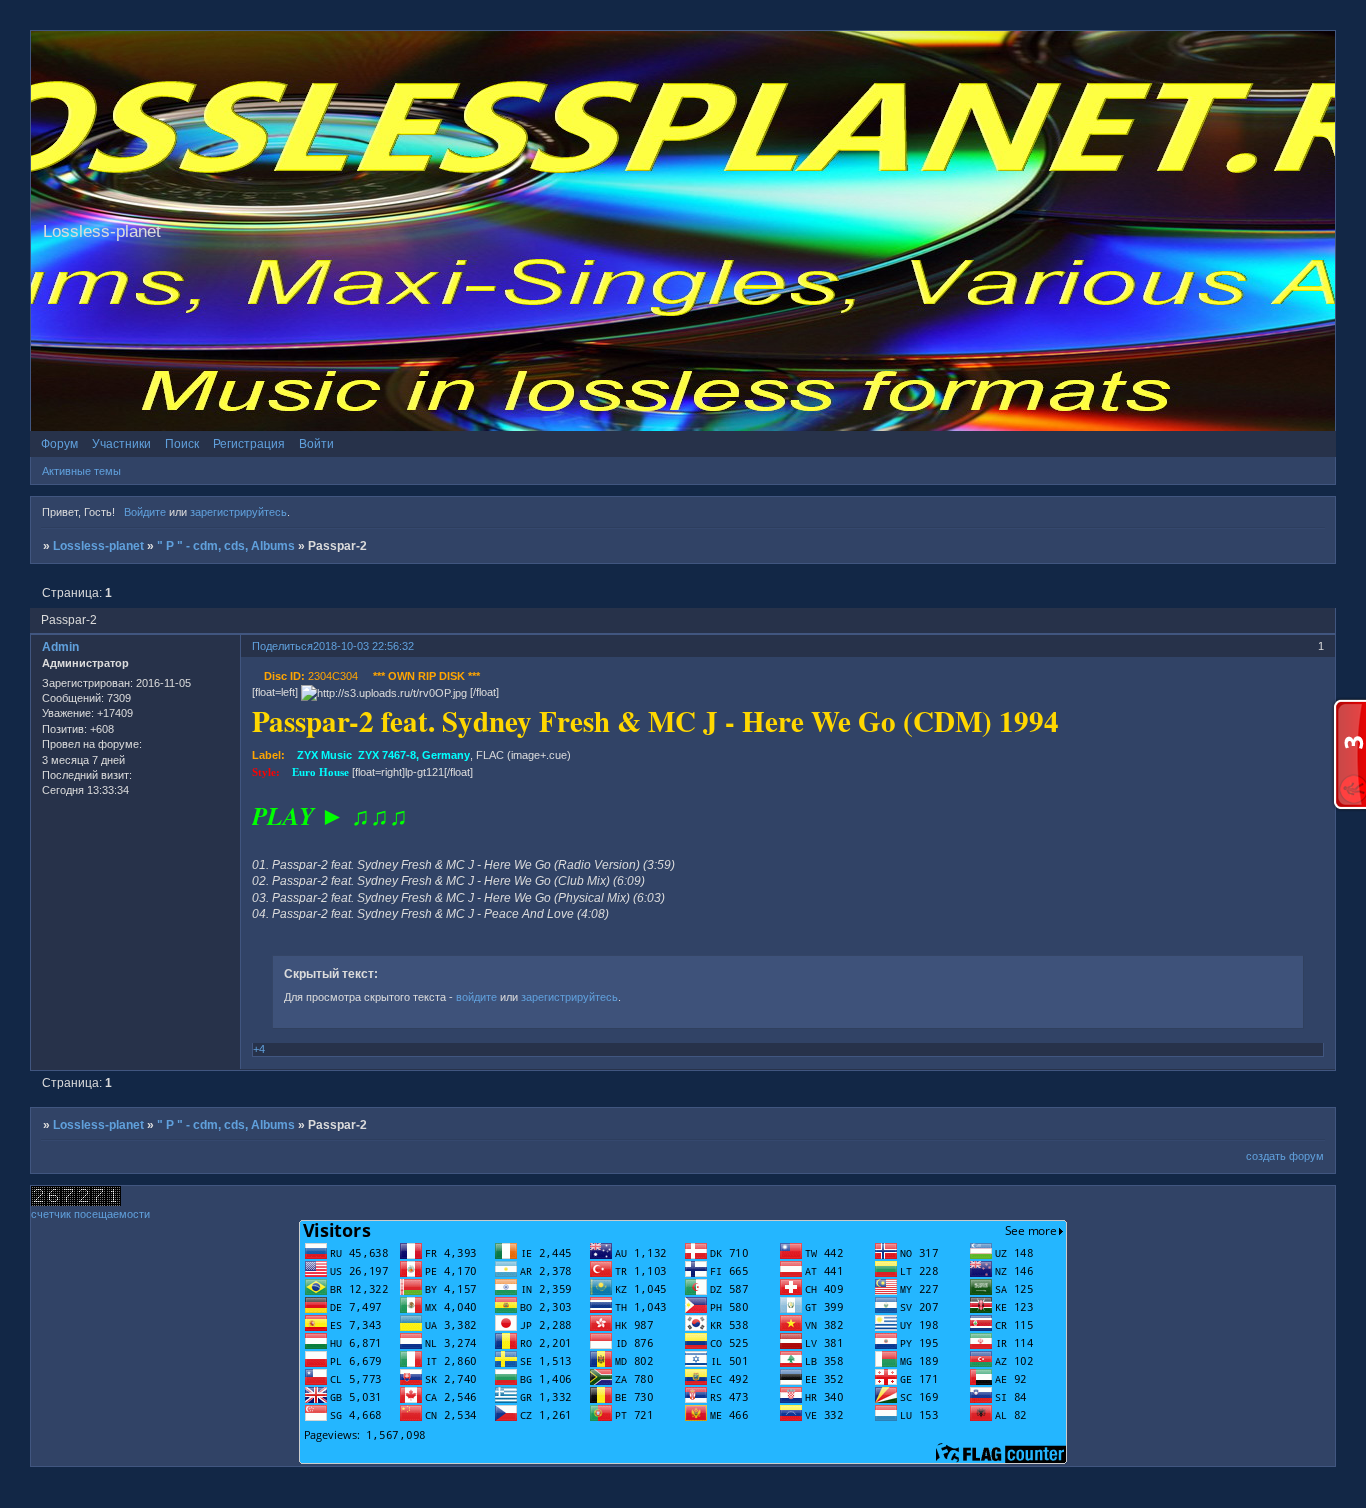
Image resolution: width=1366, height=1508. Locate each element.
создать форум (1285, 1156)
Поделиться (282, 646)
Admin (60, 647)
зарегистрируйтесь (238, 512)
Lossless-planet (98, 546)
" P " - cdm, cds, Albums (226, 546)
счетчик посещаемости (90, 1214)
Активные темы (81, 471)
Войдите (145, 512)
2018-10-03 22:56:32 (363, 646)
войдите (476, 997)
